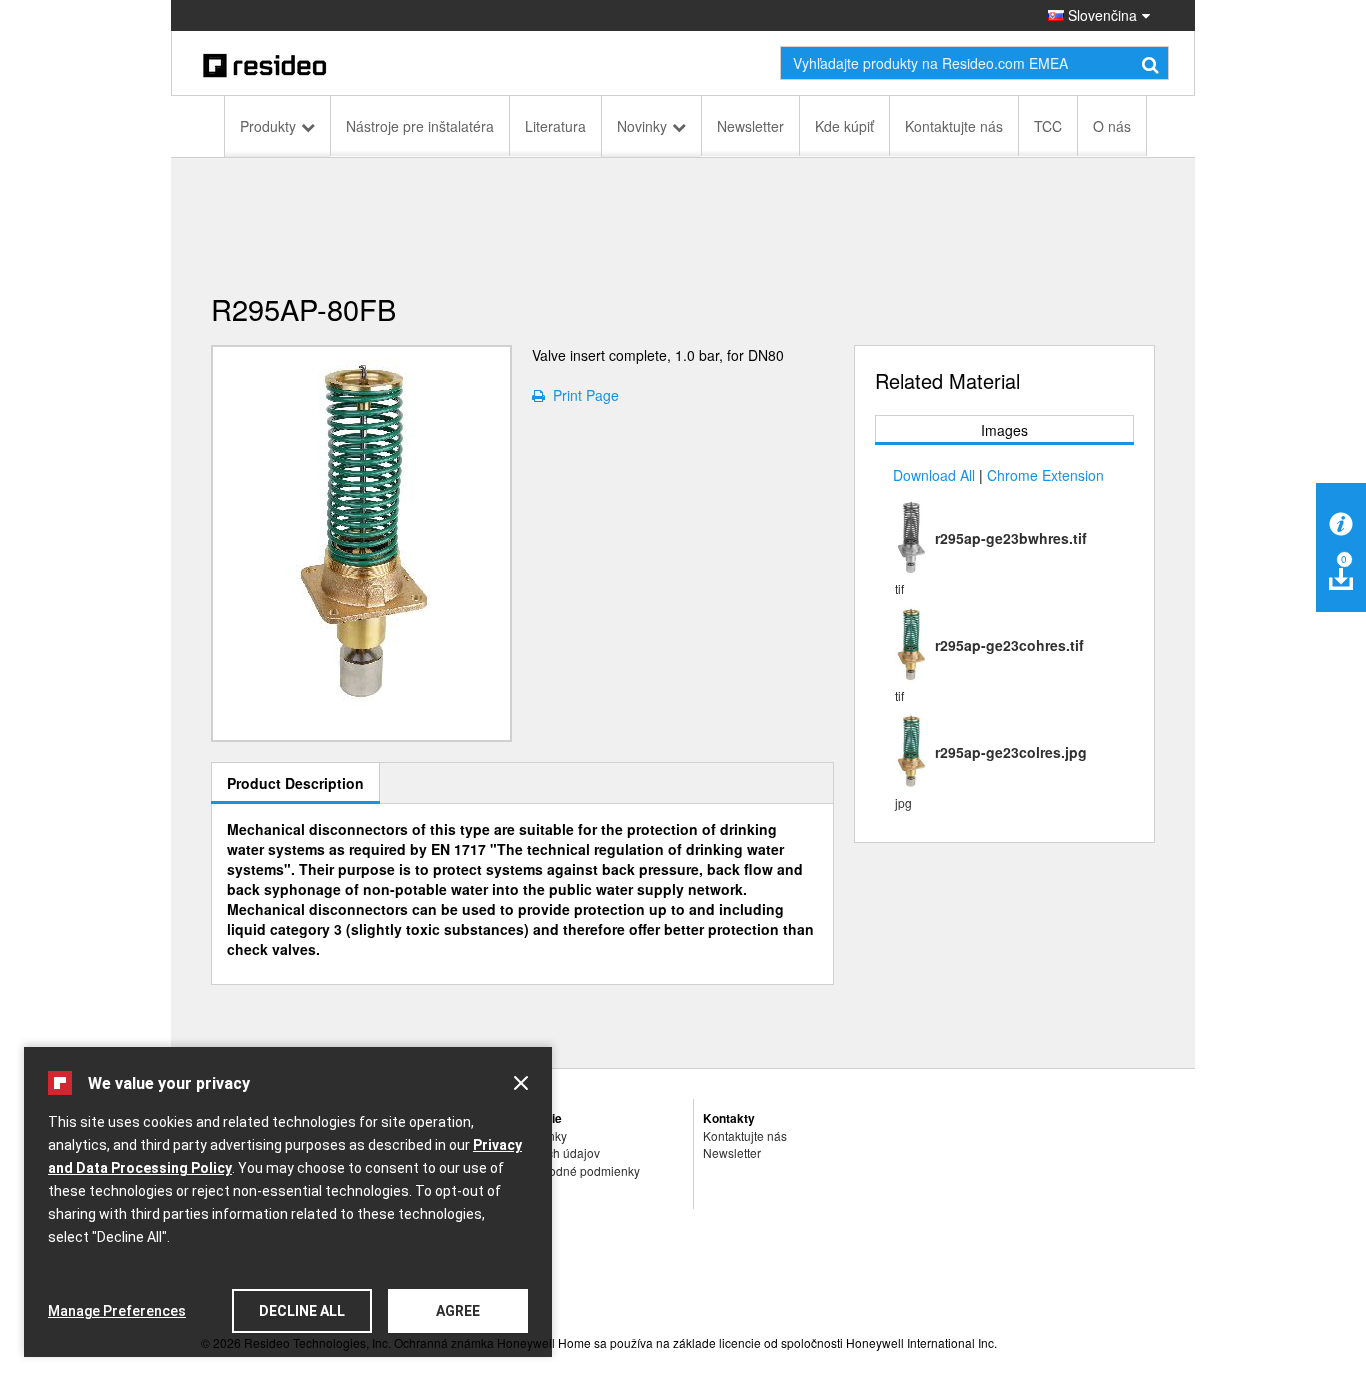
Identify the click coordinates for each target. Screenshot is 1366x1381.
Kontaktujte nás (954, 126)
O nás (1112, 126)
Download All (934, 475)
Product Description (295, 783)
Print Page (582, 395)
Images (1004, 430)
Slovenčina (1100, 15)
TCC (1048, 126)
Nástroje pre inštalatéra (420, 126)
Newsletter (750, 126)
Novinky (642, 126)
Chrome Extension (1045, 475)
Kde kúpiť (844, 126)
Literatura (555, 126)
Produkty (268, 126)
